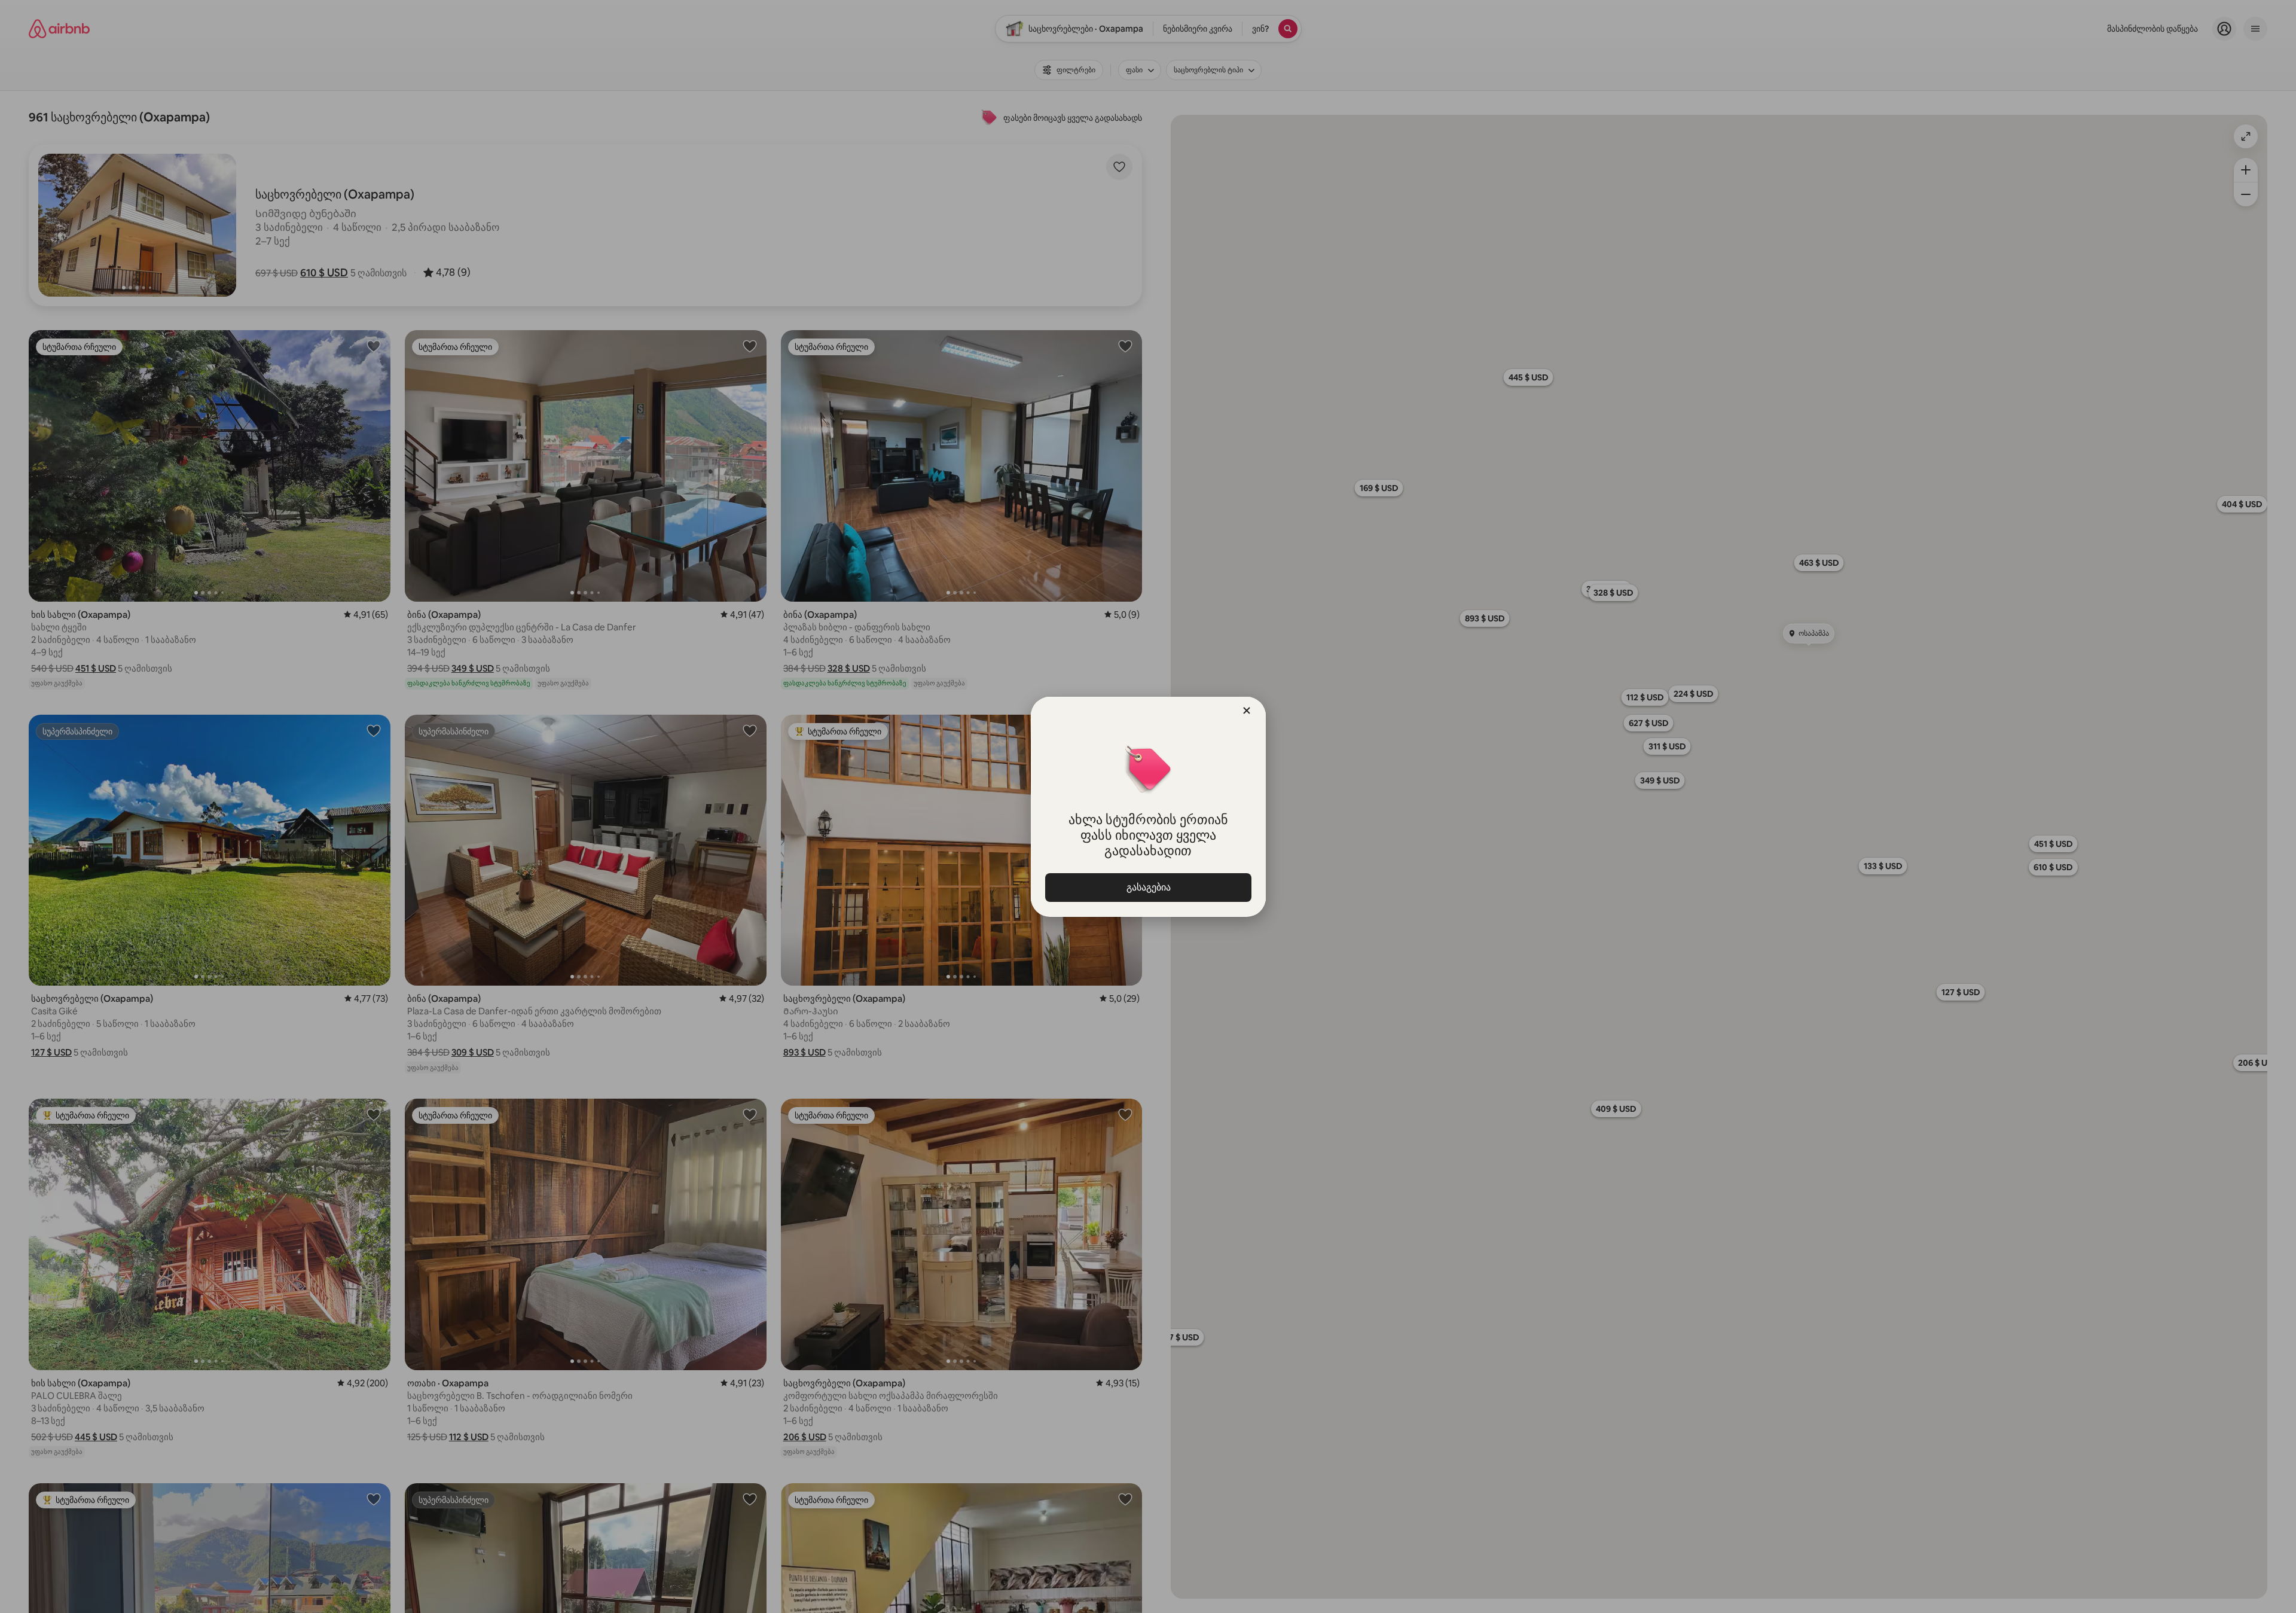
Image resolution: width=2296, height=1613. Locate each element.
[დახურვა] (1247, 711)
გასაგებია (1148, 887)
